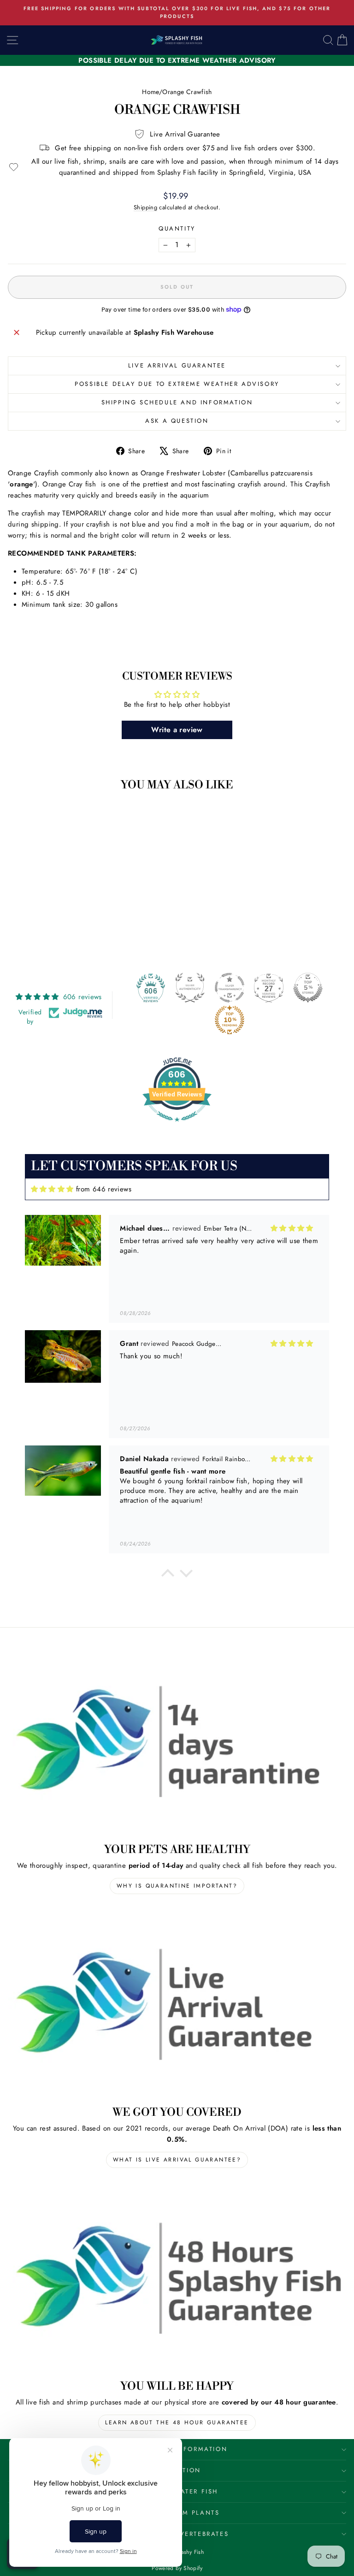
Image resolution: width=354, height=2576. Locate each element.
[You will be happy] (177, 2278)
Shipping (145, 207)
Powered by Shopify (177, 2568)
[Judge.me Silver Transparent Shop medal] (230, 988)
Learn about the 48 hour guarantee (177, 2422)
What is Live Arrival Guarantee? (177, 2160)
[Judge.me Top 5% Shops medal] (308, 988)
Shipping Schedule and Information (177, 402)
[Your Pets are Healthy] (177, 1741)
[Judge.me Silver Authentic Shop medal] (190, 988)
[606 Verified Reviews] (177, 1126)
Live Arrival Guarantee (177, 365)
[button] (168, 1575)
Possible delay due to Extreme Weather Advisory (177, 384)
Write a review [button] (177, 730)
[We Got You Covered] (177, 2004)
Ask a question (177, 421)
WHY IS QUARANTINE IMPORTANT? (177, 1886)
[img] (52, 1189)
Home (150, 92)
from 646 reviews (104, 1189)
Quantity (177, 228)
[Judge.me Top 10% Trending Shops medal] (230, 1020)
